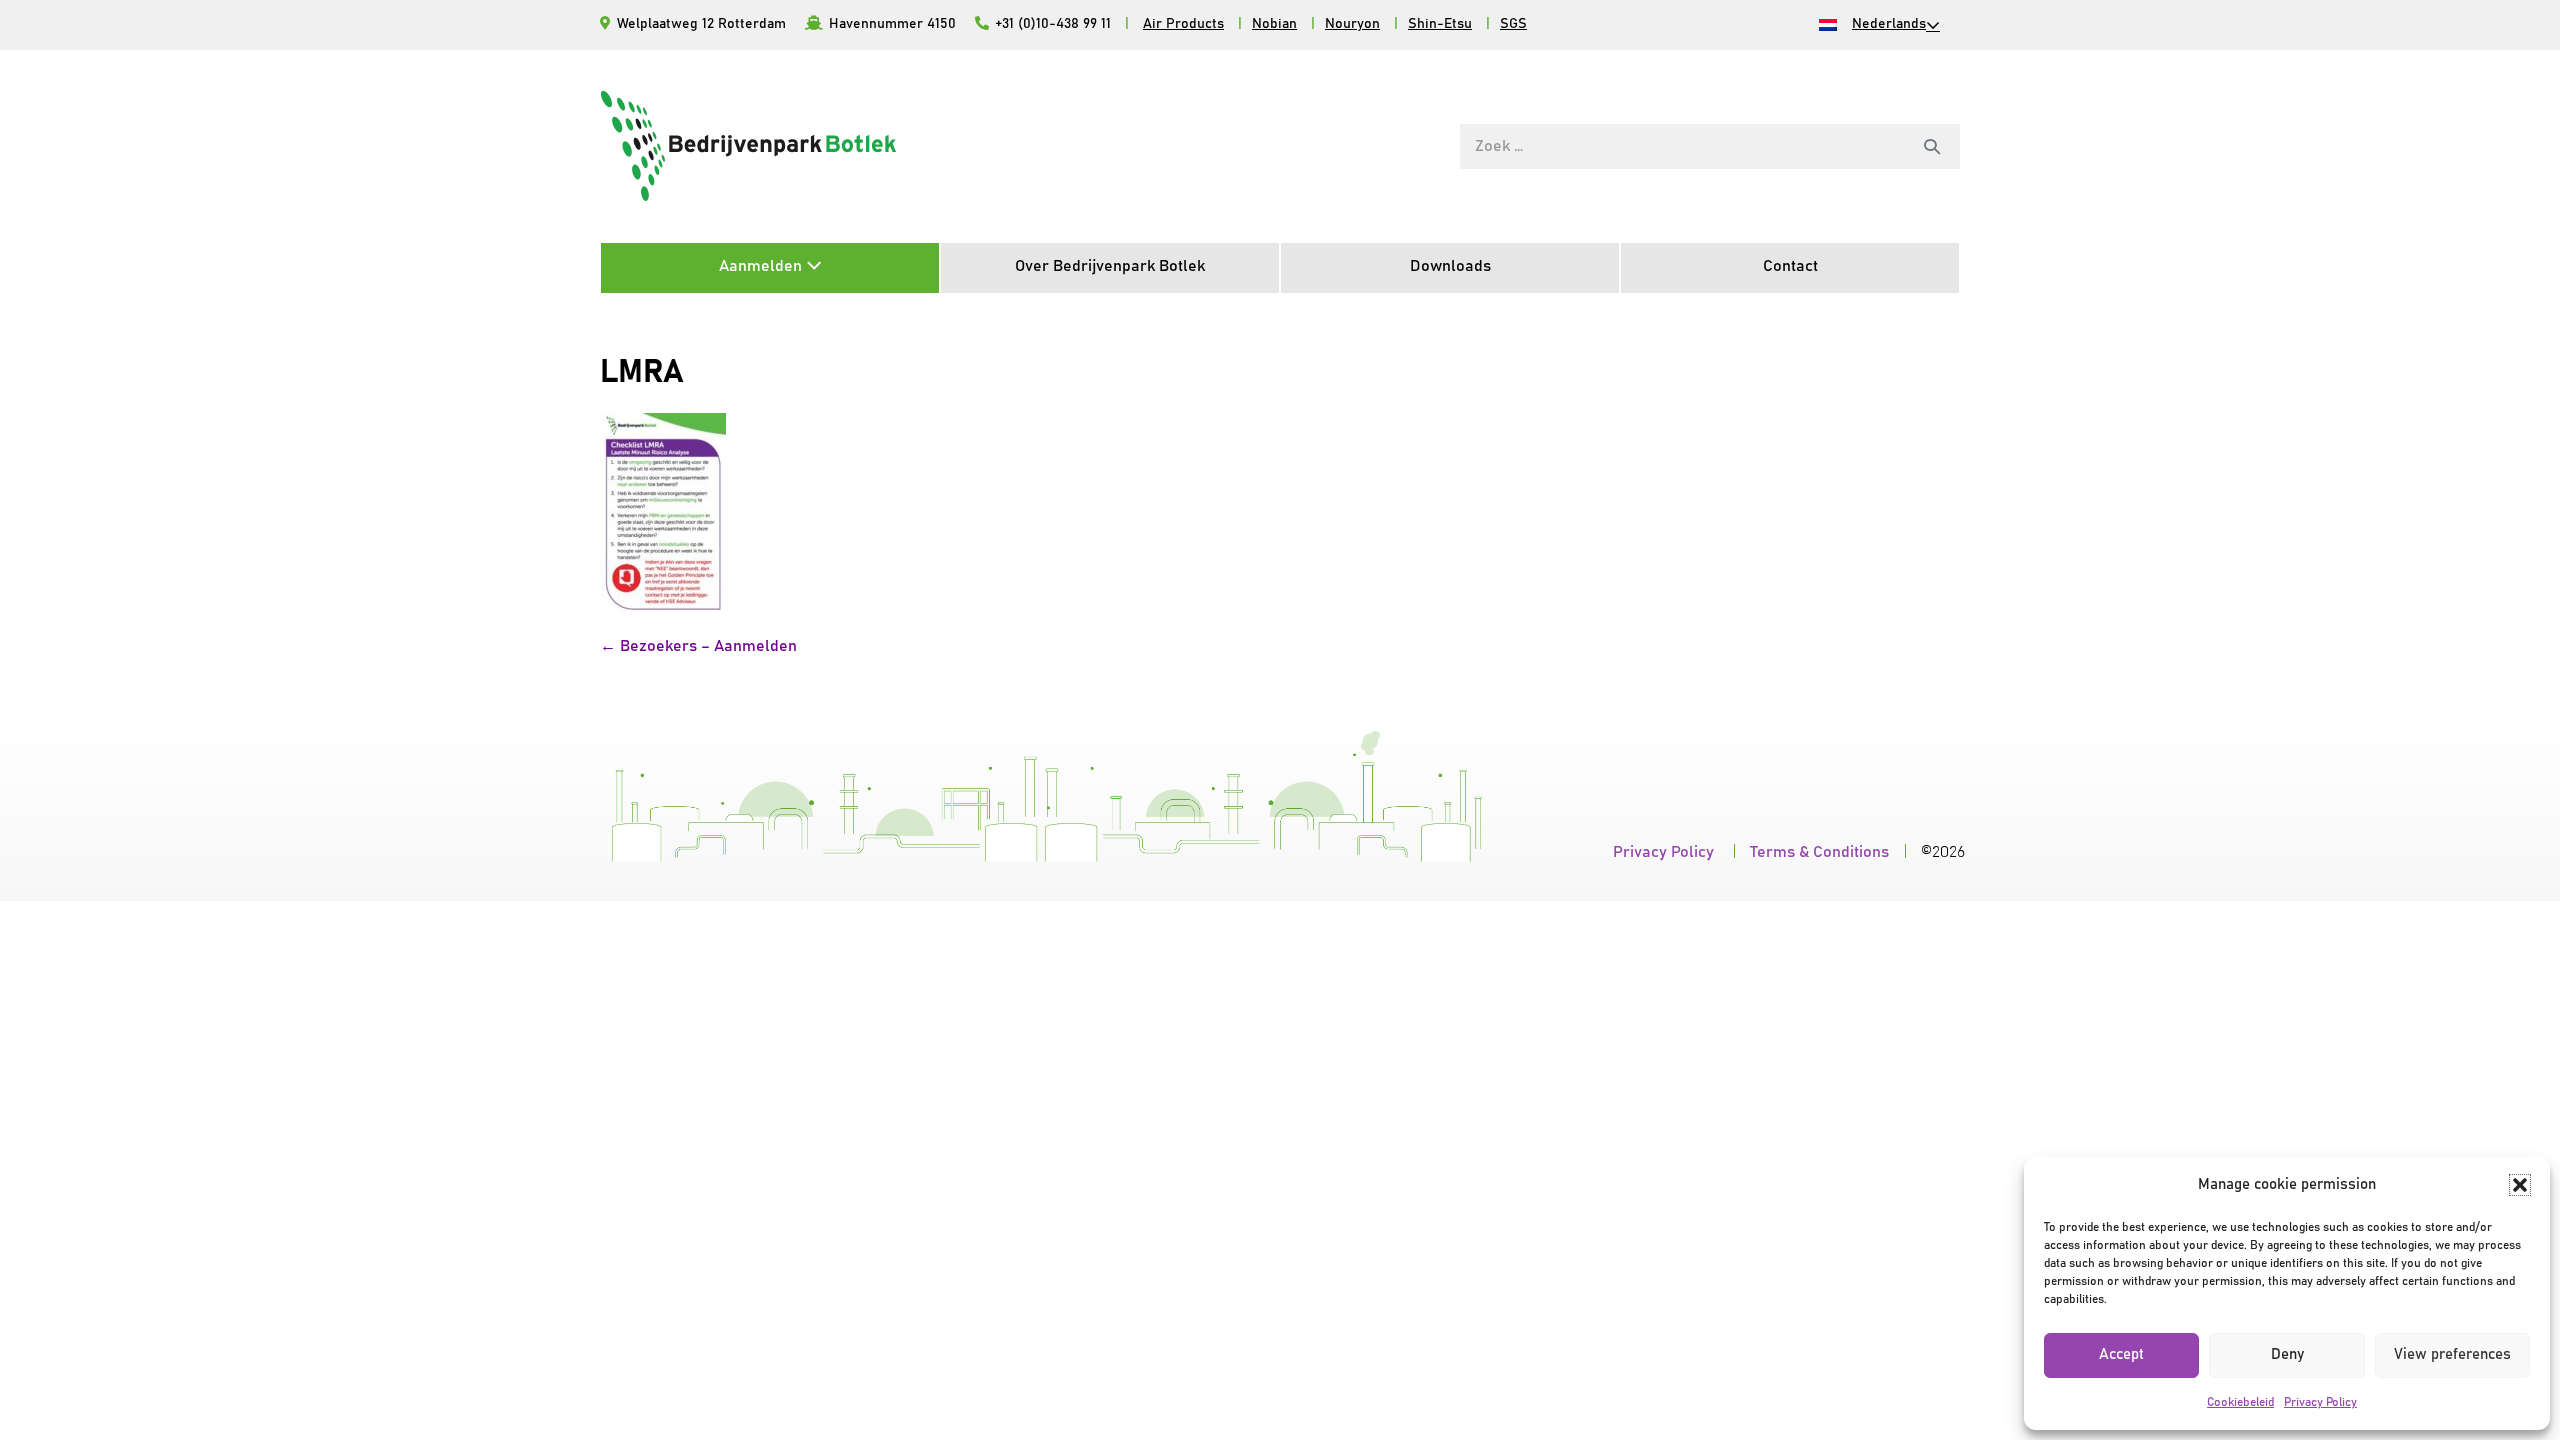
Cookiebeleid (2240, 1402)
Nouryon (1352, 24)
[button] (2520, 1185)
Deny (2287, 1354)
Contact (1790, 266)
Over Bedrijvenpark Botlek (1110, 266)
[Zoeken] (1932, 146)
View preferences (2452, 1354)
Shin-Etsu (1440, 24)
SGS (1513, 24)
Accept (2121, 1354)
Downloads (1450, 266)
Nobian (1274, 24)
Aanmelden (762, 266)
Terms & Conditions (1819, 852)
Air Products (1183, 24)
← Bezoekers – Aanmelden (698, 646)
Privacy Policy (2320, 1402)
